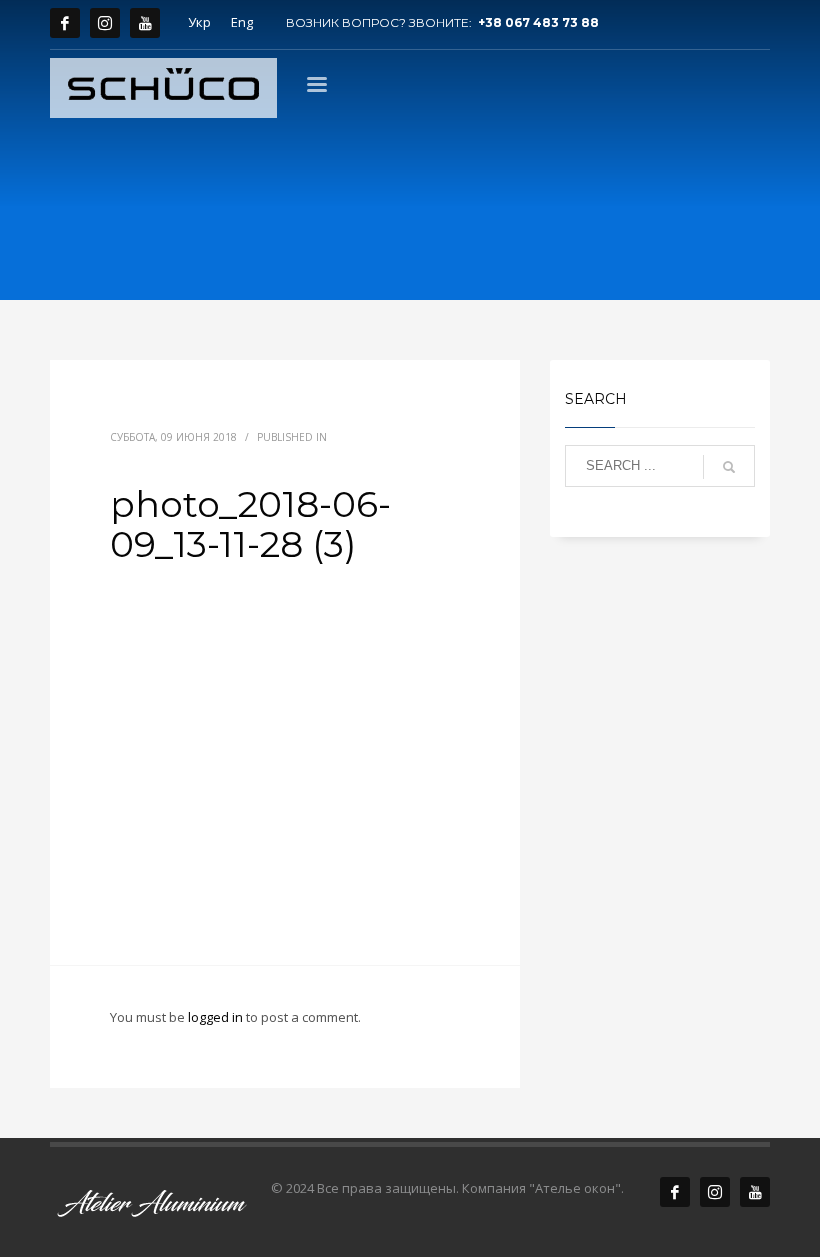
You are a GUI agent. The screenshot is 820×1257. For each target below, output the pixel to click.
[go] (729, 467)
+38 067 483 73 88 (538, 22)
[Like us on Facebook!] (675, 1192)
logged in (217, 1017)
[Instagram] (105, 23)
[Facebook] (65, 23)
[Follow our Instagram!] (715, 1192)
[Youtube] (145, 23)
